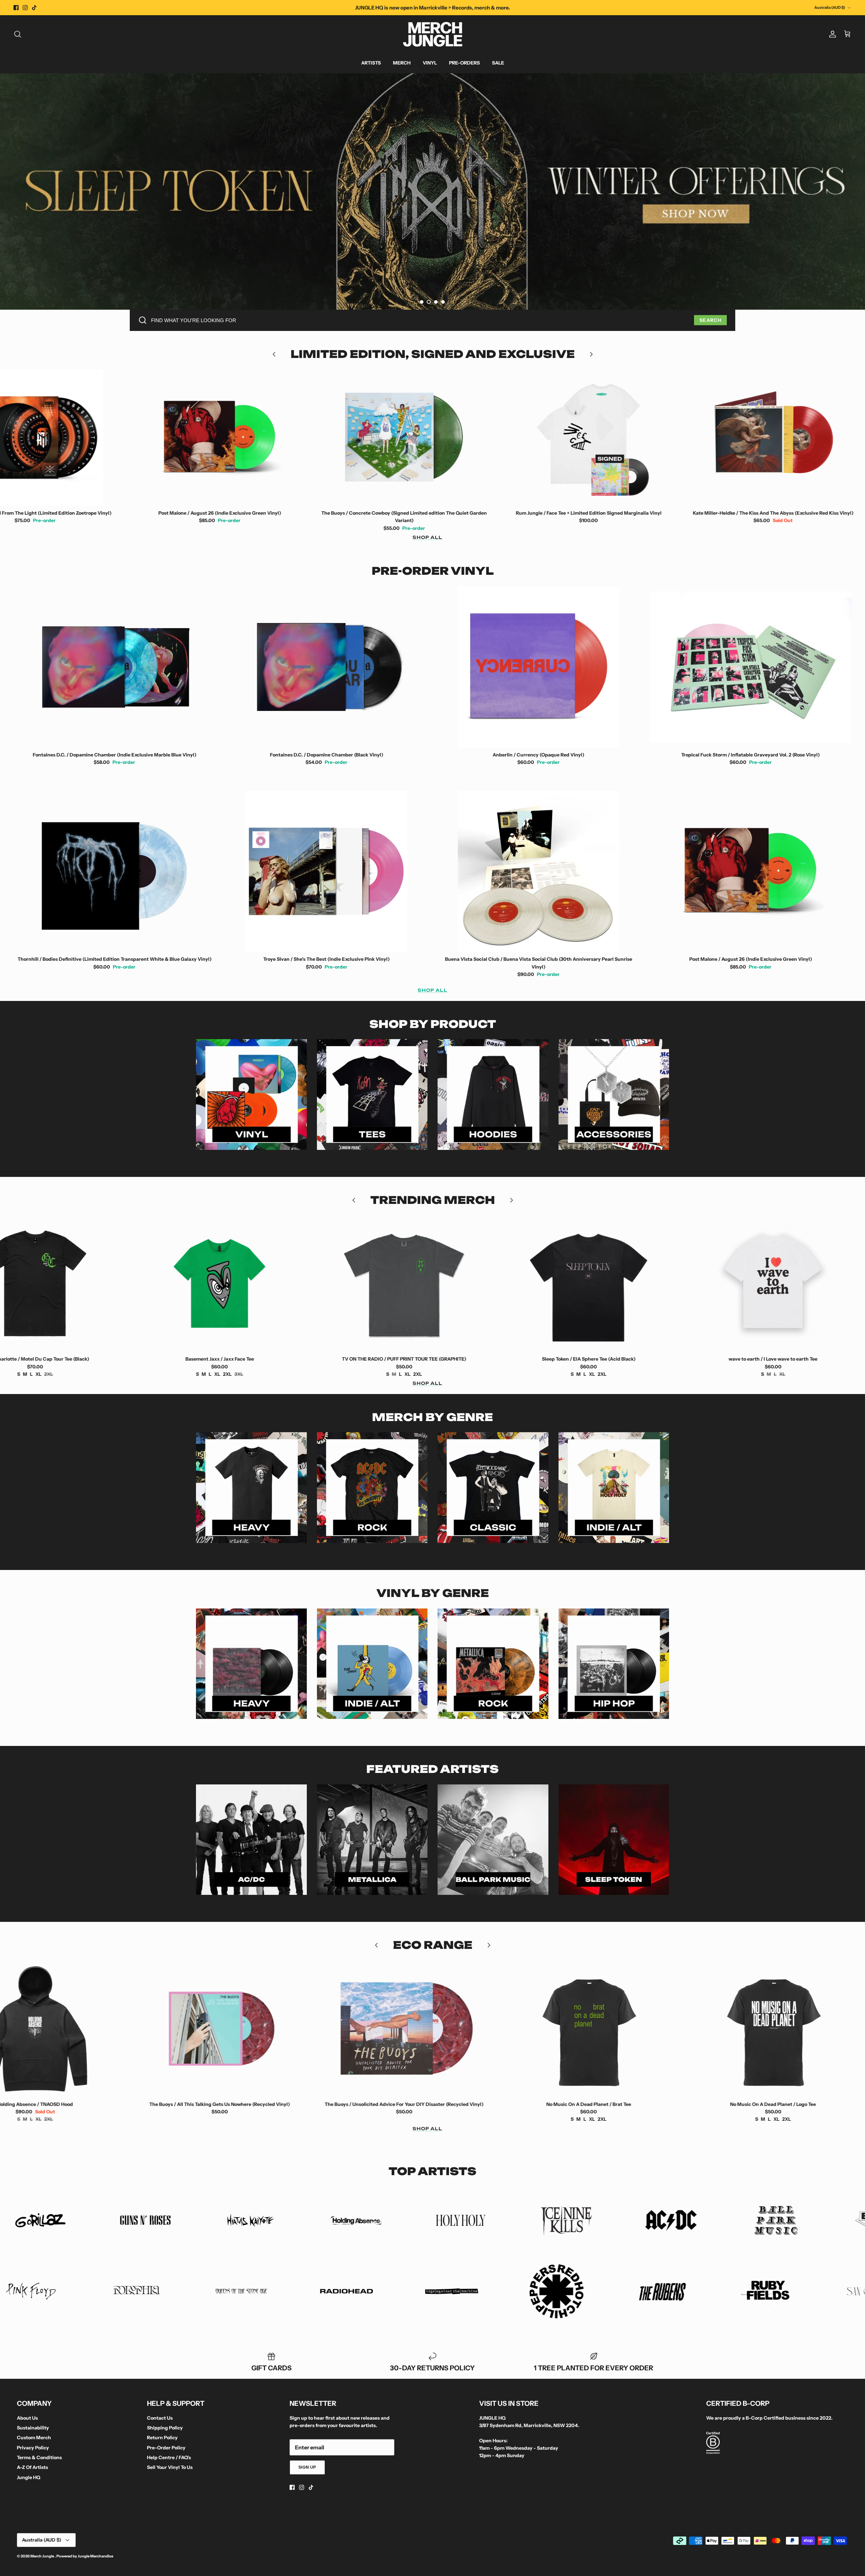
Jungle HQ (29, 2477)
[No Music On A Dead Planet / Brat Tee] (266, 2029)
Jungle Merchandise (95, 2556)
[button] (422, 302)
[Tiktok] (34, 8)
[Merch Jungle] (433, 34)
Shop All (427, 537)
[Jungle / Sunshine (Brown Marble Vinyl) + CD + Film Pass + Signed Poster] (635, 437)
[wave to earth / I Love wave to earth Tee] (450, 1283)
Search (710, 320)
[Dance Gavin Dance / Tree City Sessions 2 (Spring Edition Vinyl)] (635, 2029)
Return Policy (162, 2438)
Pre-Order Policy (166, 2448)
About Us (27, 2418)
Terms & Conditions (39, 2457)
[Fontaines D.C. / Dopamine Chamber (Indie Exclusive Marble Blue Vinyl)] (115, 667)
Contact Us (160, 2418)
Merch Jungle (43, 2556)
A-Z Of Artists (32, 2467)
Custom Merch (34, 2438)
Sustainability (33, 2428)
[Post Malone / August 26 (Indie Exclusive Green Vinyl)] (751, 871)
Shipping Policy (165, 2428)
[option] (432, 191)
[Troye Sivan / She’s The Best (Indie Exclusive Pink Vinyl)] (327, 871)
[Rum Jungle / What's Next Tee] (635, 1283)
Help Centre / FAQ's (169, 2457)
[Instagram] (25, 8)
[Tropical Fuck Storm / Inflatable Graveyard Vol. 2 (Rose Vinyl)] (751, 667)
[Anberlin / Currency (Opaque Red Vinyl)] (539, 667)
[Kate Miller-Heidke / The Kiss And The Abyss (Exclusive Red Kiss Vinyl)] (450, 437)
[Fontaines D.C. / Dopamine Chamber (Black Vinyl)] (327, 667)
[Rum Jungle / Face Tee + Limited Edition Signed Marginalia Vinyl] (266, 437)
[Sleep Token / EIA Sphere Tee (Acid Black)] (266, 1283)
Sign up (307, 2467)
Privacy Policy (33, 2448)
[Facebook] (16, 8)
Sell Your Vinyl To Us (170, 2467)
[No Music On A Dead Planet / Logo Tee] (450, 2029)
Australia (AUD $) (830, 7)
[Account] (831, 34)
